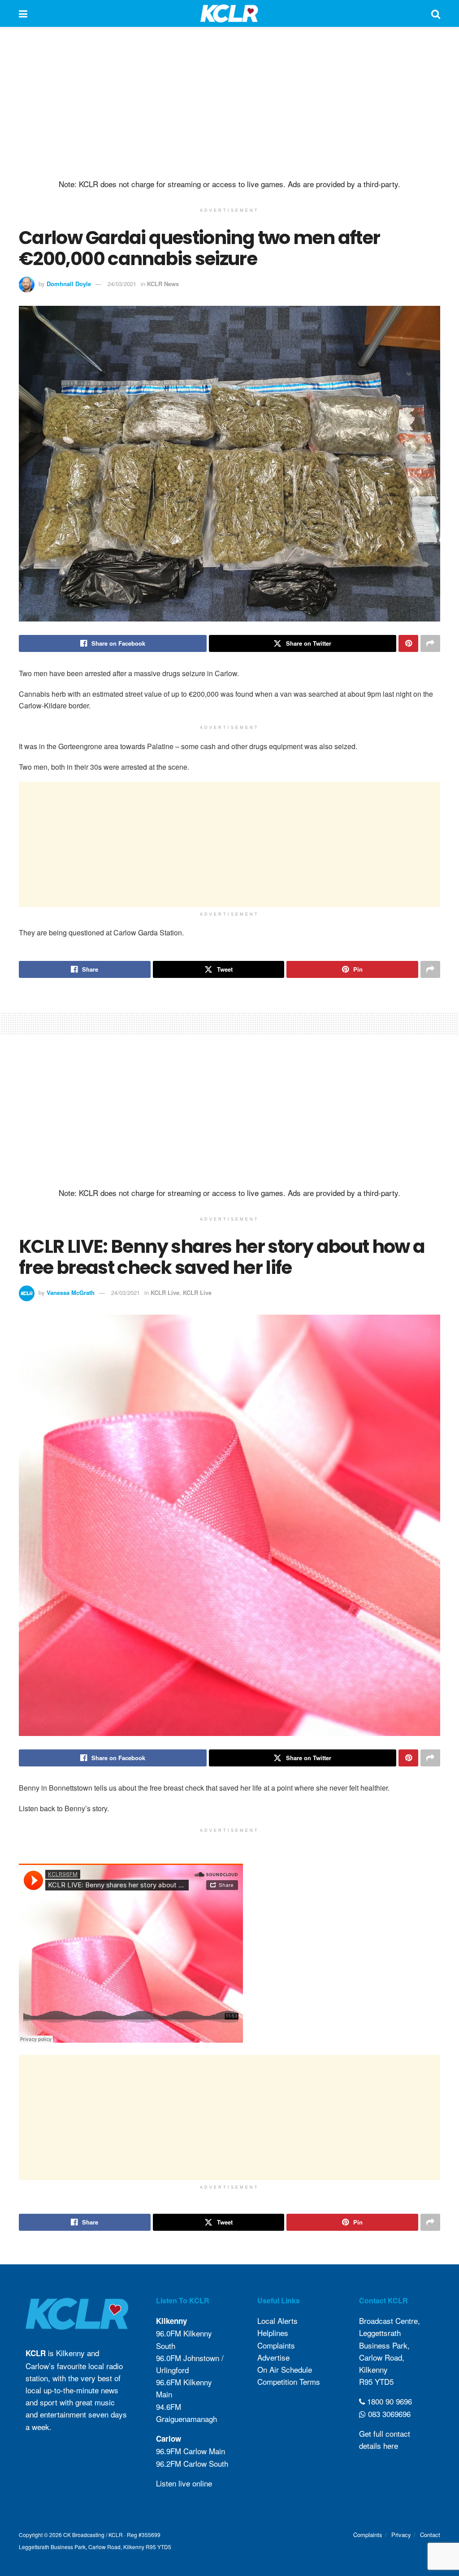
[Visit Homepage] (229, 13)
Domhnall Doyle (69, 284)
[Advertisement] (229, 103)
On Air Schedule (285, 2369)
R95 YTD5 (376, 2381)
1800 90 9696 (388, 2401)
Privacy (401, 2535)
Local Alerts (277, 2321)
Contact (430, 2535)
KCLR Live (165, 1292)
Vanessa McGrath (71, 1292)
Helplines (273, 2333)
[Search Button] (436, 13)
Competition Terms (289, 2381)
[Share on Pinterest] (408, 643)
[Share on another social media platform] (430, 643)
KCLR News (163, 284)
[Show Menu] (23, 13)
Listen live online (184, 2483)
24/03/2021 (122, 284)
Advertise (273, 2357)
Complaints (276, 2345)
